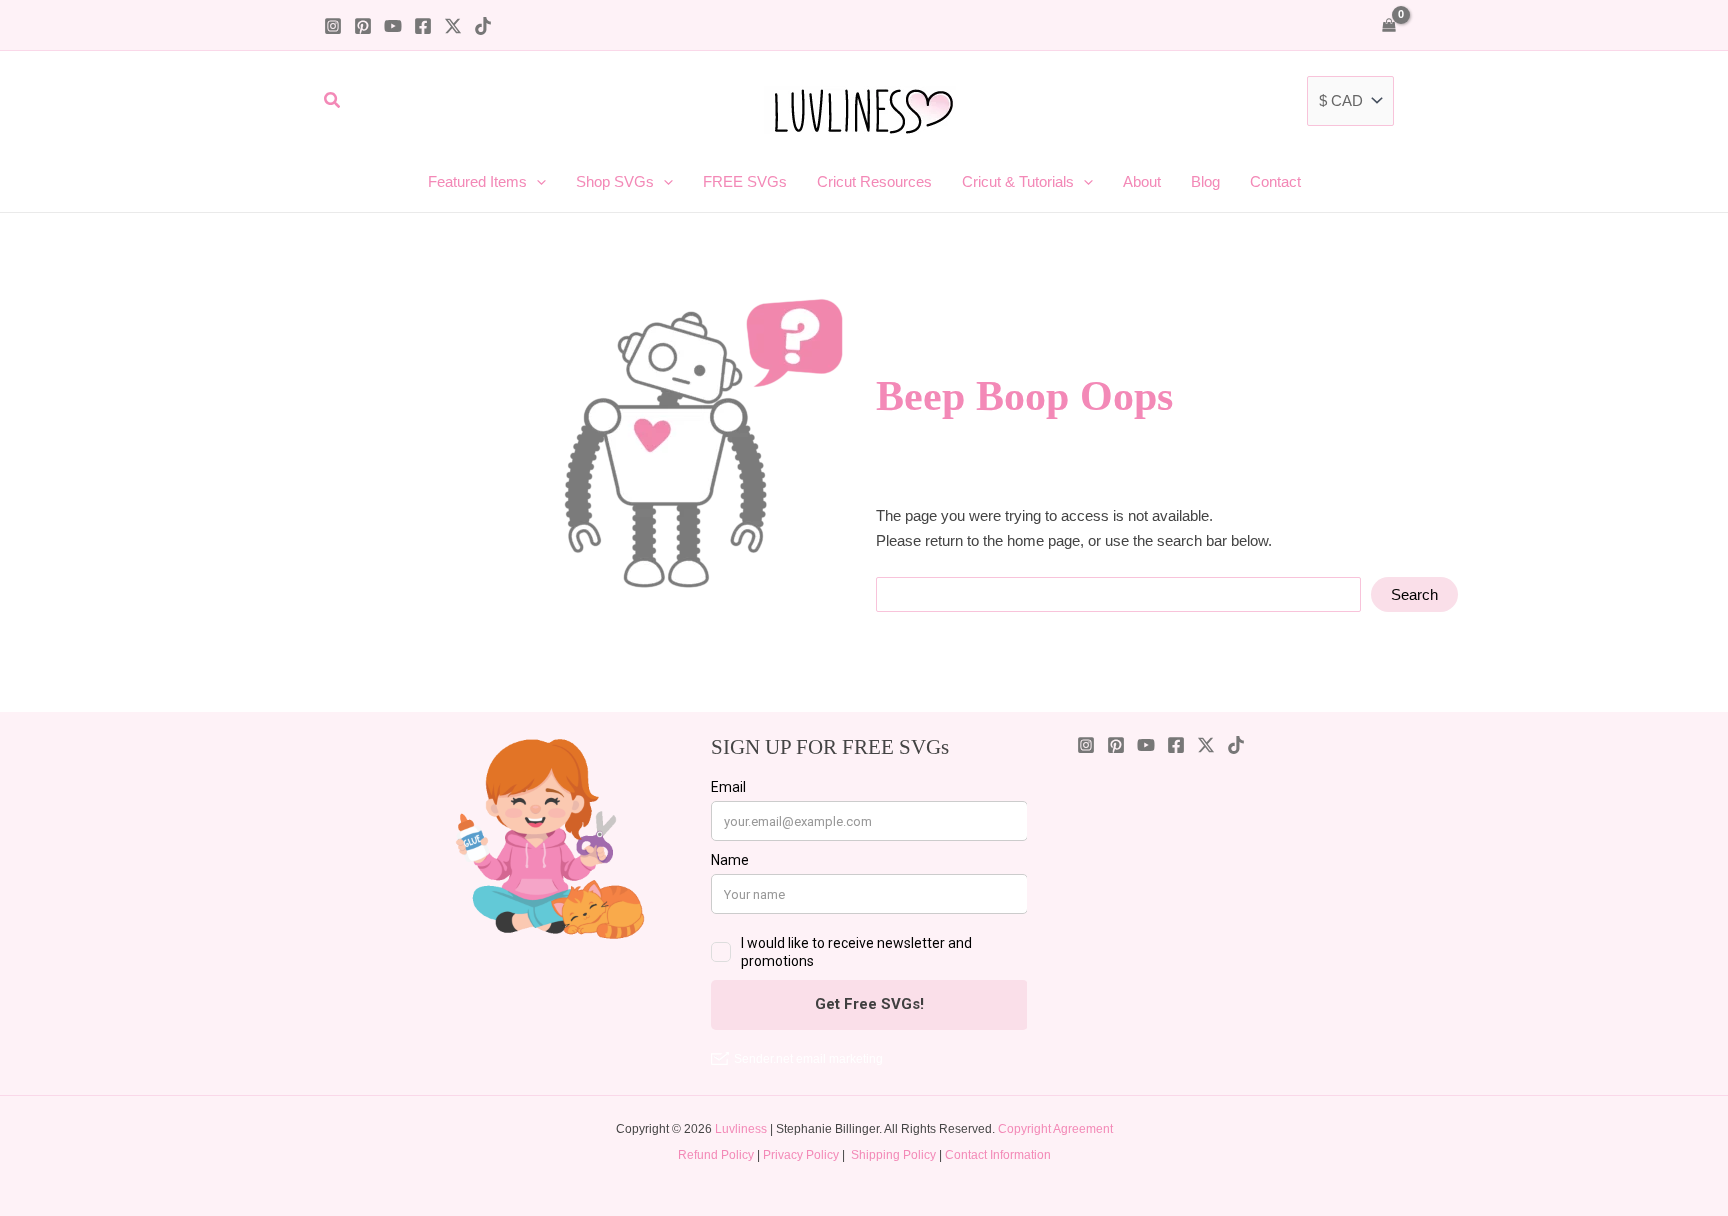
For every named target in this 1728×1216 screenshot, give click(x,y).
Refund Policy (716, 1155)
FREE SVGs (745, 181)
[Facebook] (423, 26)
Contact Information (998, 1155)
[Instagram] (333, 26)
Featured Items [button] (477, 181)
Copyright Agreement (1055, 1129)
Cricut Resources (874, 181)
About (1142, 181)
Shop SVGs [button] (615, 181)
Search (1414, 594)
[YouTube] (393, 26)
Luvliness (741, 1129)
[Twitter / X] (453, 26)
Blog (1205, 181)
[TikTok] (483, 26)
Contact (1275, 181)
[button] (333, 101)
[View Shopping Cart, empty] (1389, 24)
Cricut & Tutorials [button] (1018, 181)
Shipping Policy (893, 1155)
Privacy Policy (801, 1155)
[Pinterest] (363, 26)
